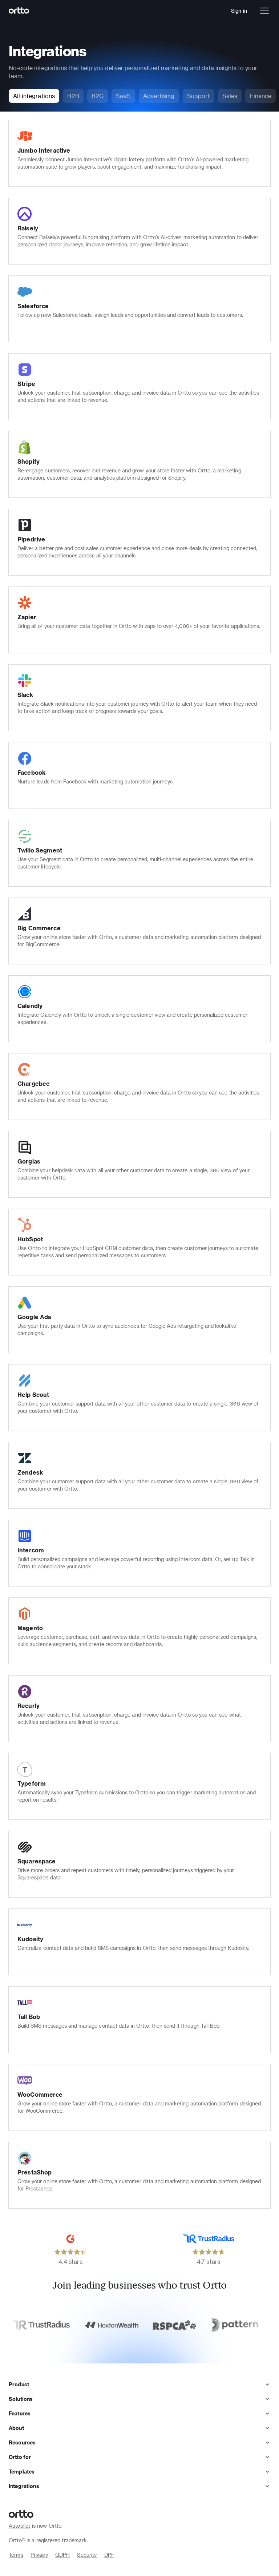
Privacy (39, 2555)
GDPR (63, 2555)
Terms (16, 2555)
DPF (109, 2555)
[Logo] (19, 11)
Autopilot (19, 2526)
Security (87, 2555)
